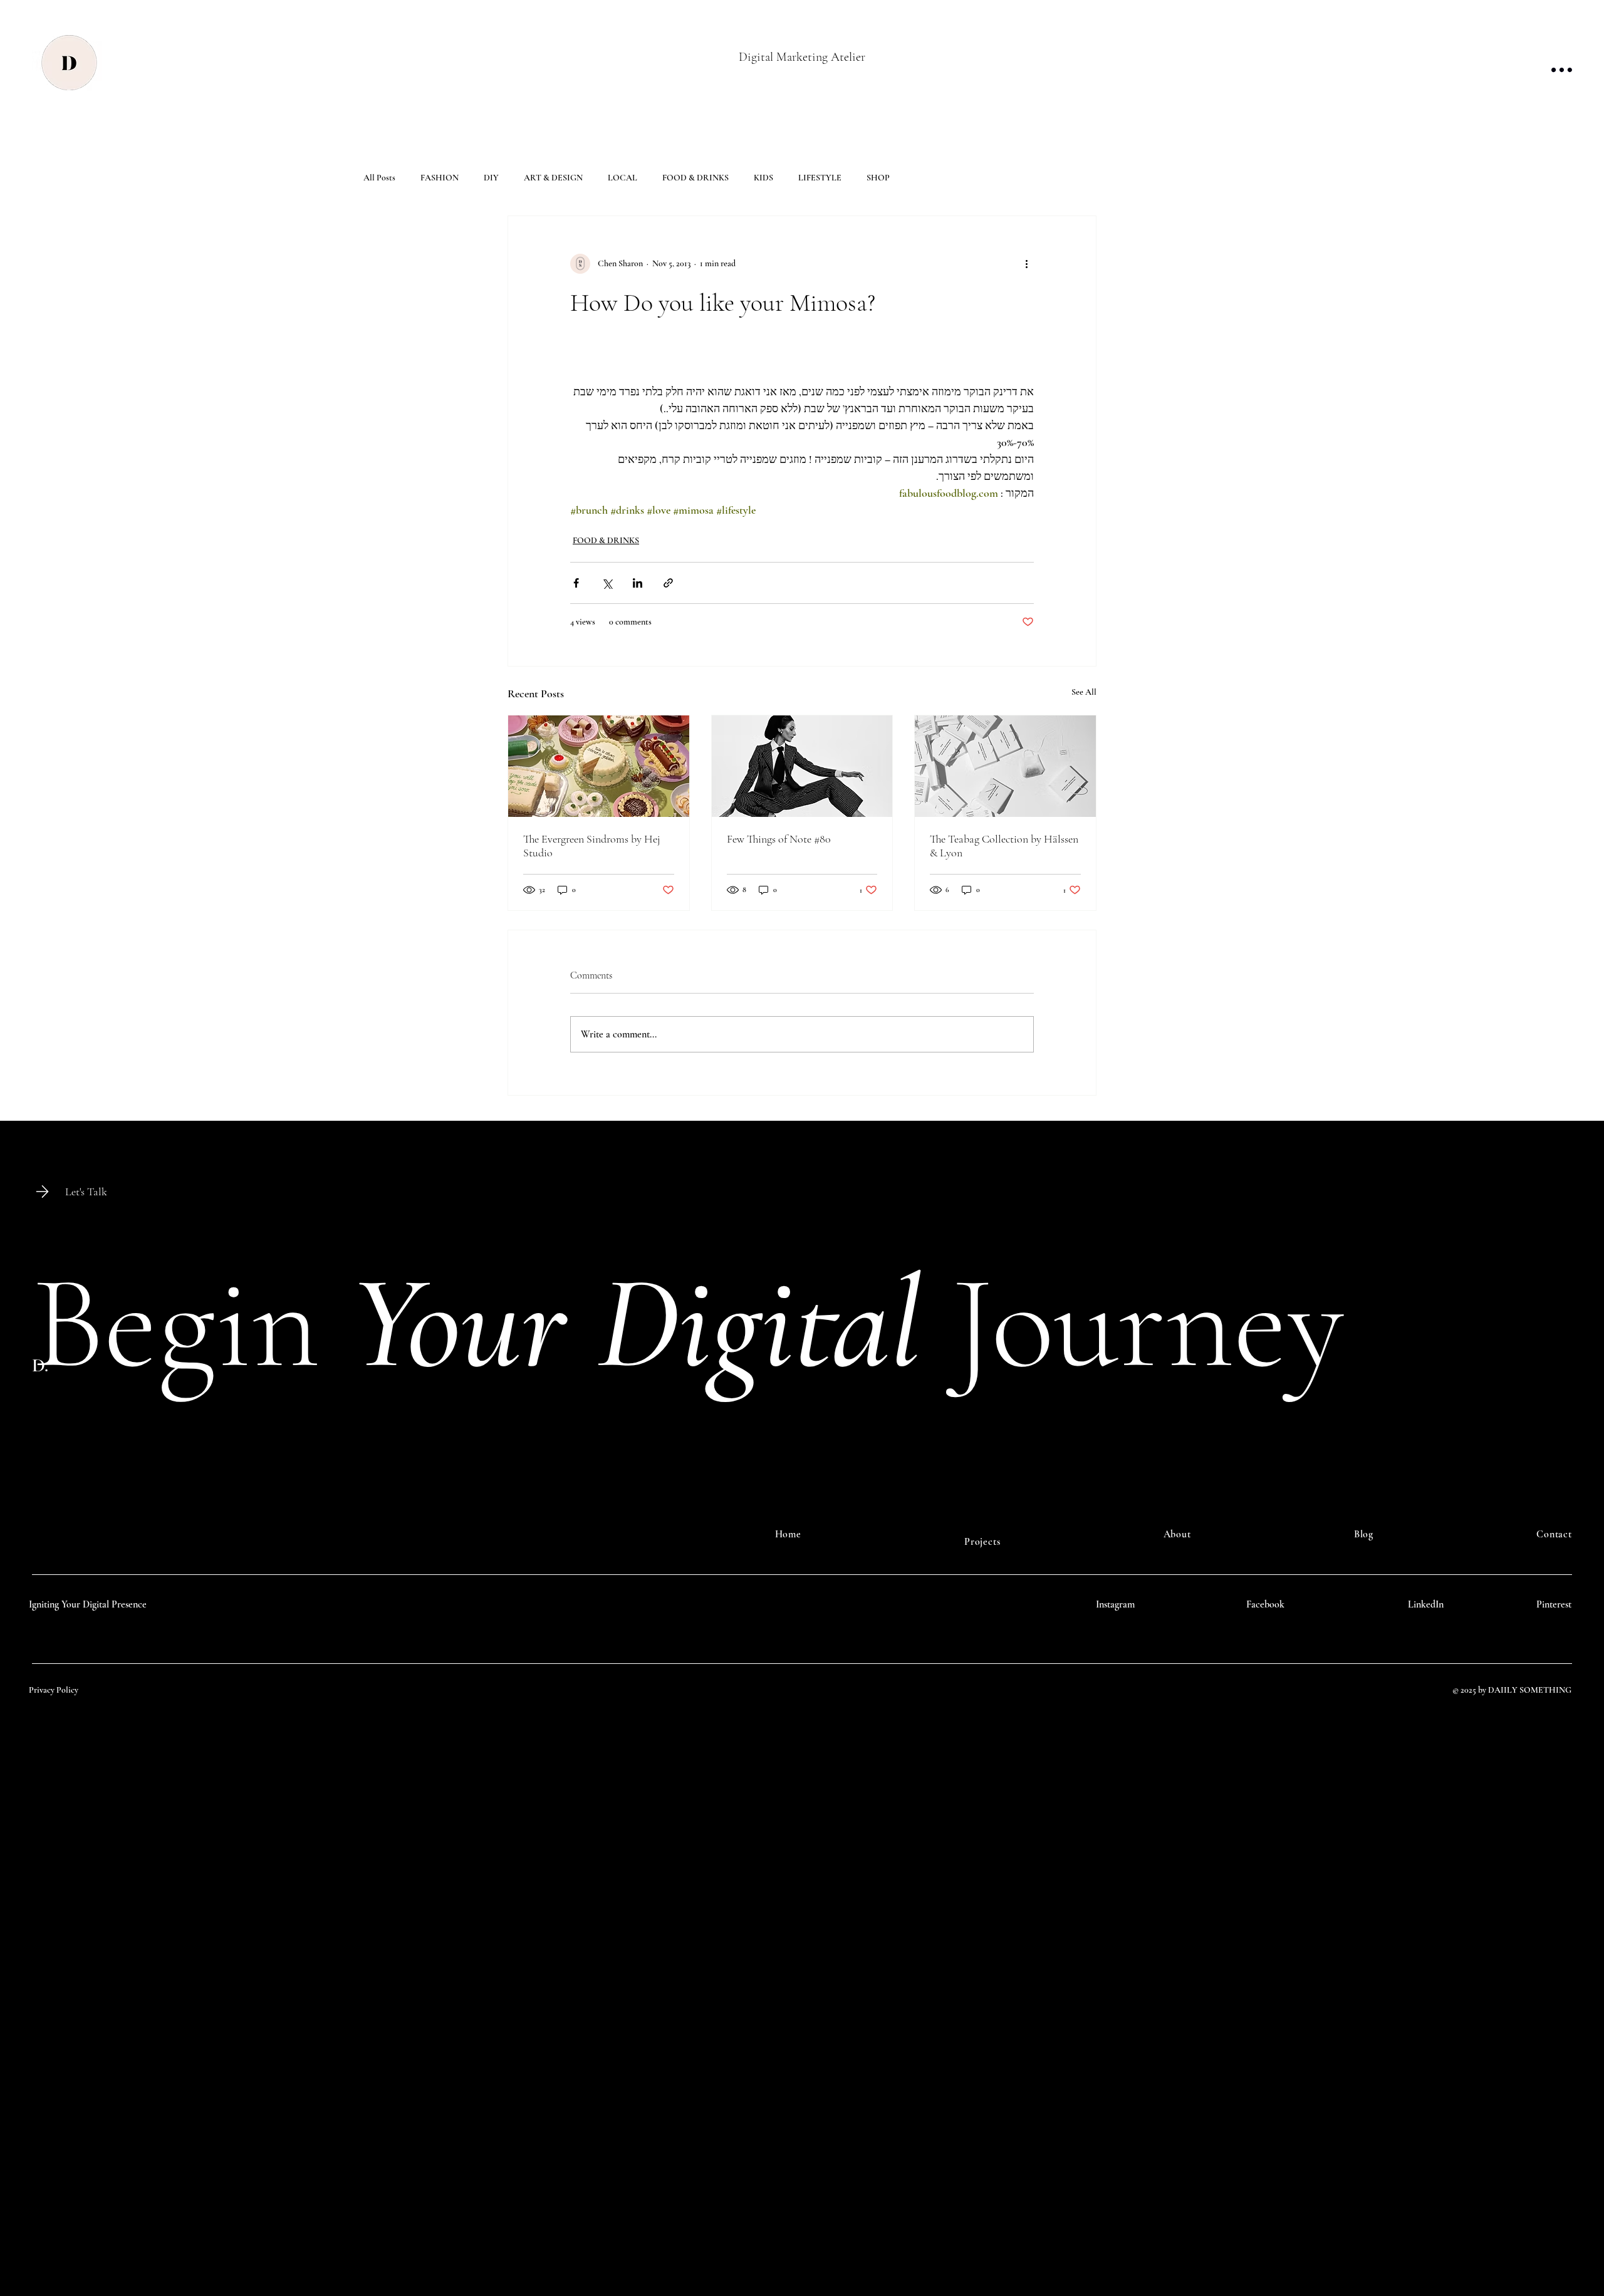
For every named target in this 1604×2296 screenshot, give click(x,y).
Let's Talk (86, 1192)
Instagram (1115, 1604)
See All (1084, 692)
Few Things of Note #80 (779, 839)
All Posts (379, 178)
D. (40, 1365)
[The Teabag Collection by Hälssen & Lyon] (1005, 766)
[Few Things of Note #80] (802, 766)
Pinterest (1554, 1604)
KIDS (763, 178)
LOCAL (622, 178)
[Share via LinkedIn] (638, 583)
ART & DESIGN (553, 178)
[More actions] (1026, 264)
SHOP (878, 178)
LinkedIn (1426, 1604)
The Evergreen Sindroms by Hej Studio (592, 846)
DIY (491, 178)
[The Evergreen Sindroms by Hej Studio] (599, 766)
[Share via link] (668, 583)
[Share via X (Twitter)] (607, 583)
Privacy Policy (54, 1690)
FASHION (440, 178)
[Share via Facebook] (576, 583)
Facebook (1265, 1604)
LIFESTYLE (820, 178)
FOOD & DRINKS (695, 178)
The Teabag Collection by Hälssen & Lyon (1004, 846)
